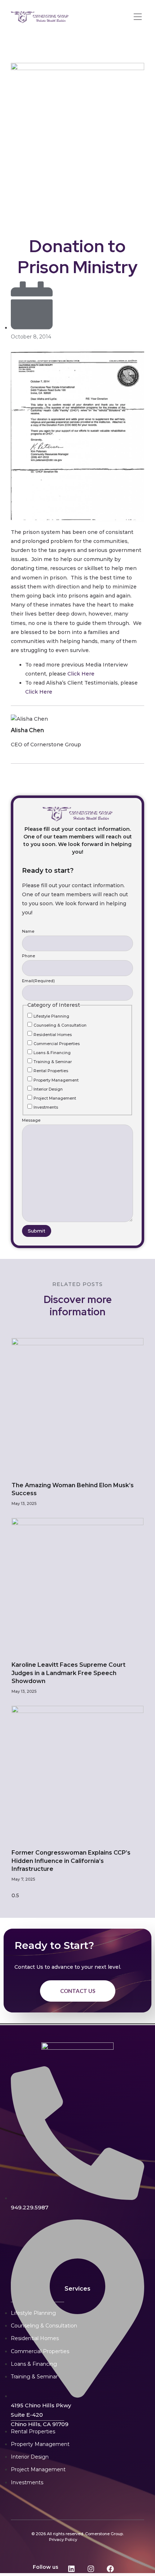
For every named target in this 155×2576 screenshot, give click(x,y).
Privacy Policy (63, 2540)
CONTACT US (78, 1991)
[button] (138, 17)
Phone (28, 956)
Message (31, 1120)
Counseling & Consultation (60, 1025)
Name (28, 931)
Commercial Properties (57, 1044)
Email (38, 981)
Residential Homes (53, 1035)
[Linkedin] (71, 2569)
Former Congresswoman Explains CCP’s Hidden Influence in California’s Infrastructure (71, 1861)
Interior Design (48, 1089)
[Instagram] (91, 2569)
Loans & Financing (52, 1053)
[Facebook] (110, 2569)
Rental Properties (51, 1071)
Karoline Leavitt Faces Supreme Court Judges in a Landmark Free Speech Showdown (68, 1673)
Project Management (55, 1098)
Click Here (81, 674)
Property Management (56, 1080)
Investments (46, 1107)
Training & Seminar (53, 1062)
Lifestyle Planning (51, 1016)
